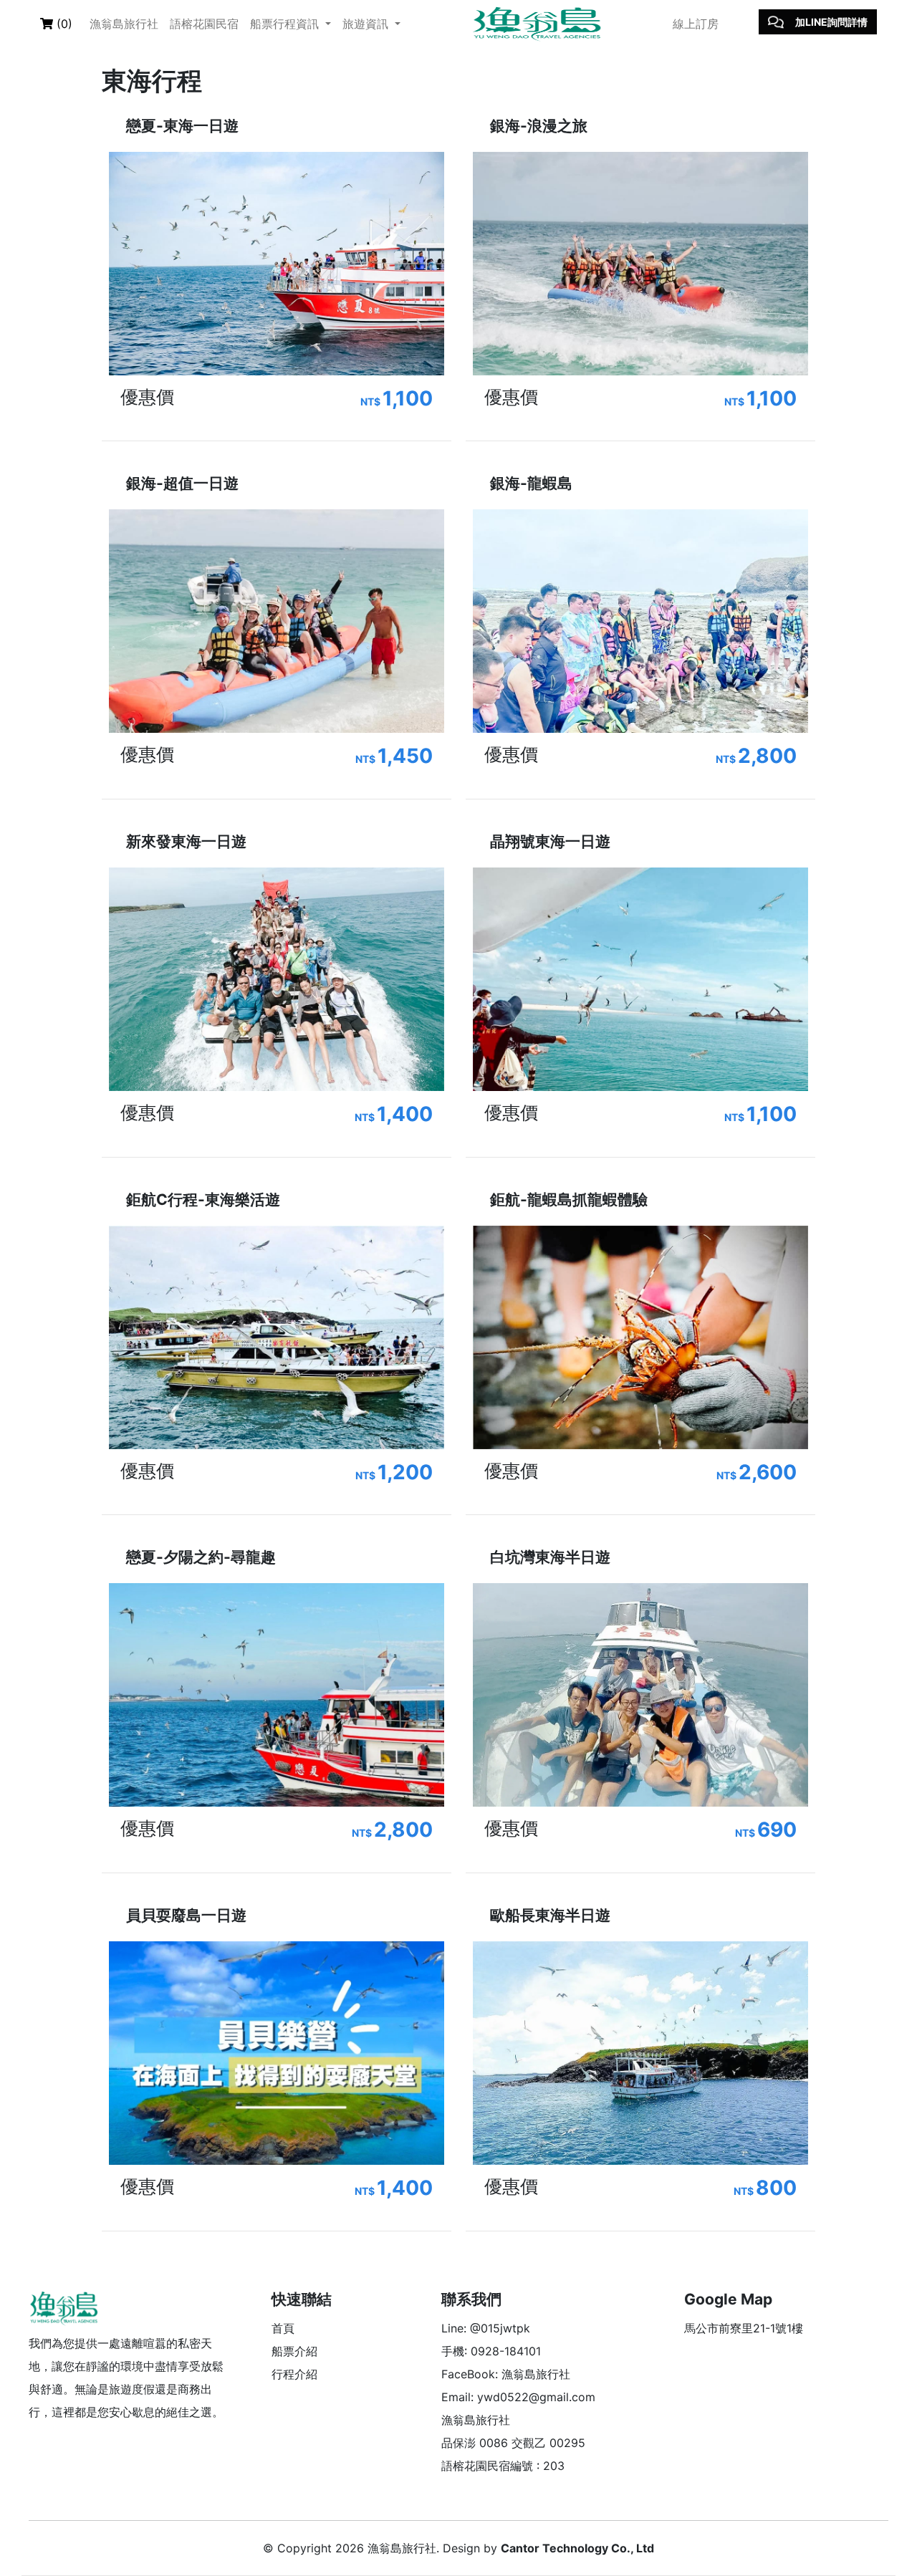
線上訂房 (696, 24)
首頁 (283, 2328)
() (63, 24)
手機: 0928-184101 (491, 2351)
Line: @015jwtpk (486, 2328)
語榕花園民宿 (204, 24)
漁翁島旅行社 (124, 24)
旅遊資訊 (367, 24)
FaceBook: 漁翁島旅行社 (506, 2374)
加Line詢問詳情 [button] (831, 22)
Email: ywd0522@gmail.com (518, 2397)
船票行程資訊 (286, 24)
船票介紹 (294, 2351)
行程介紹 (294, 2374)
